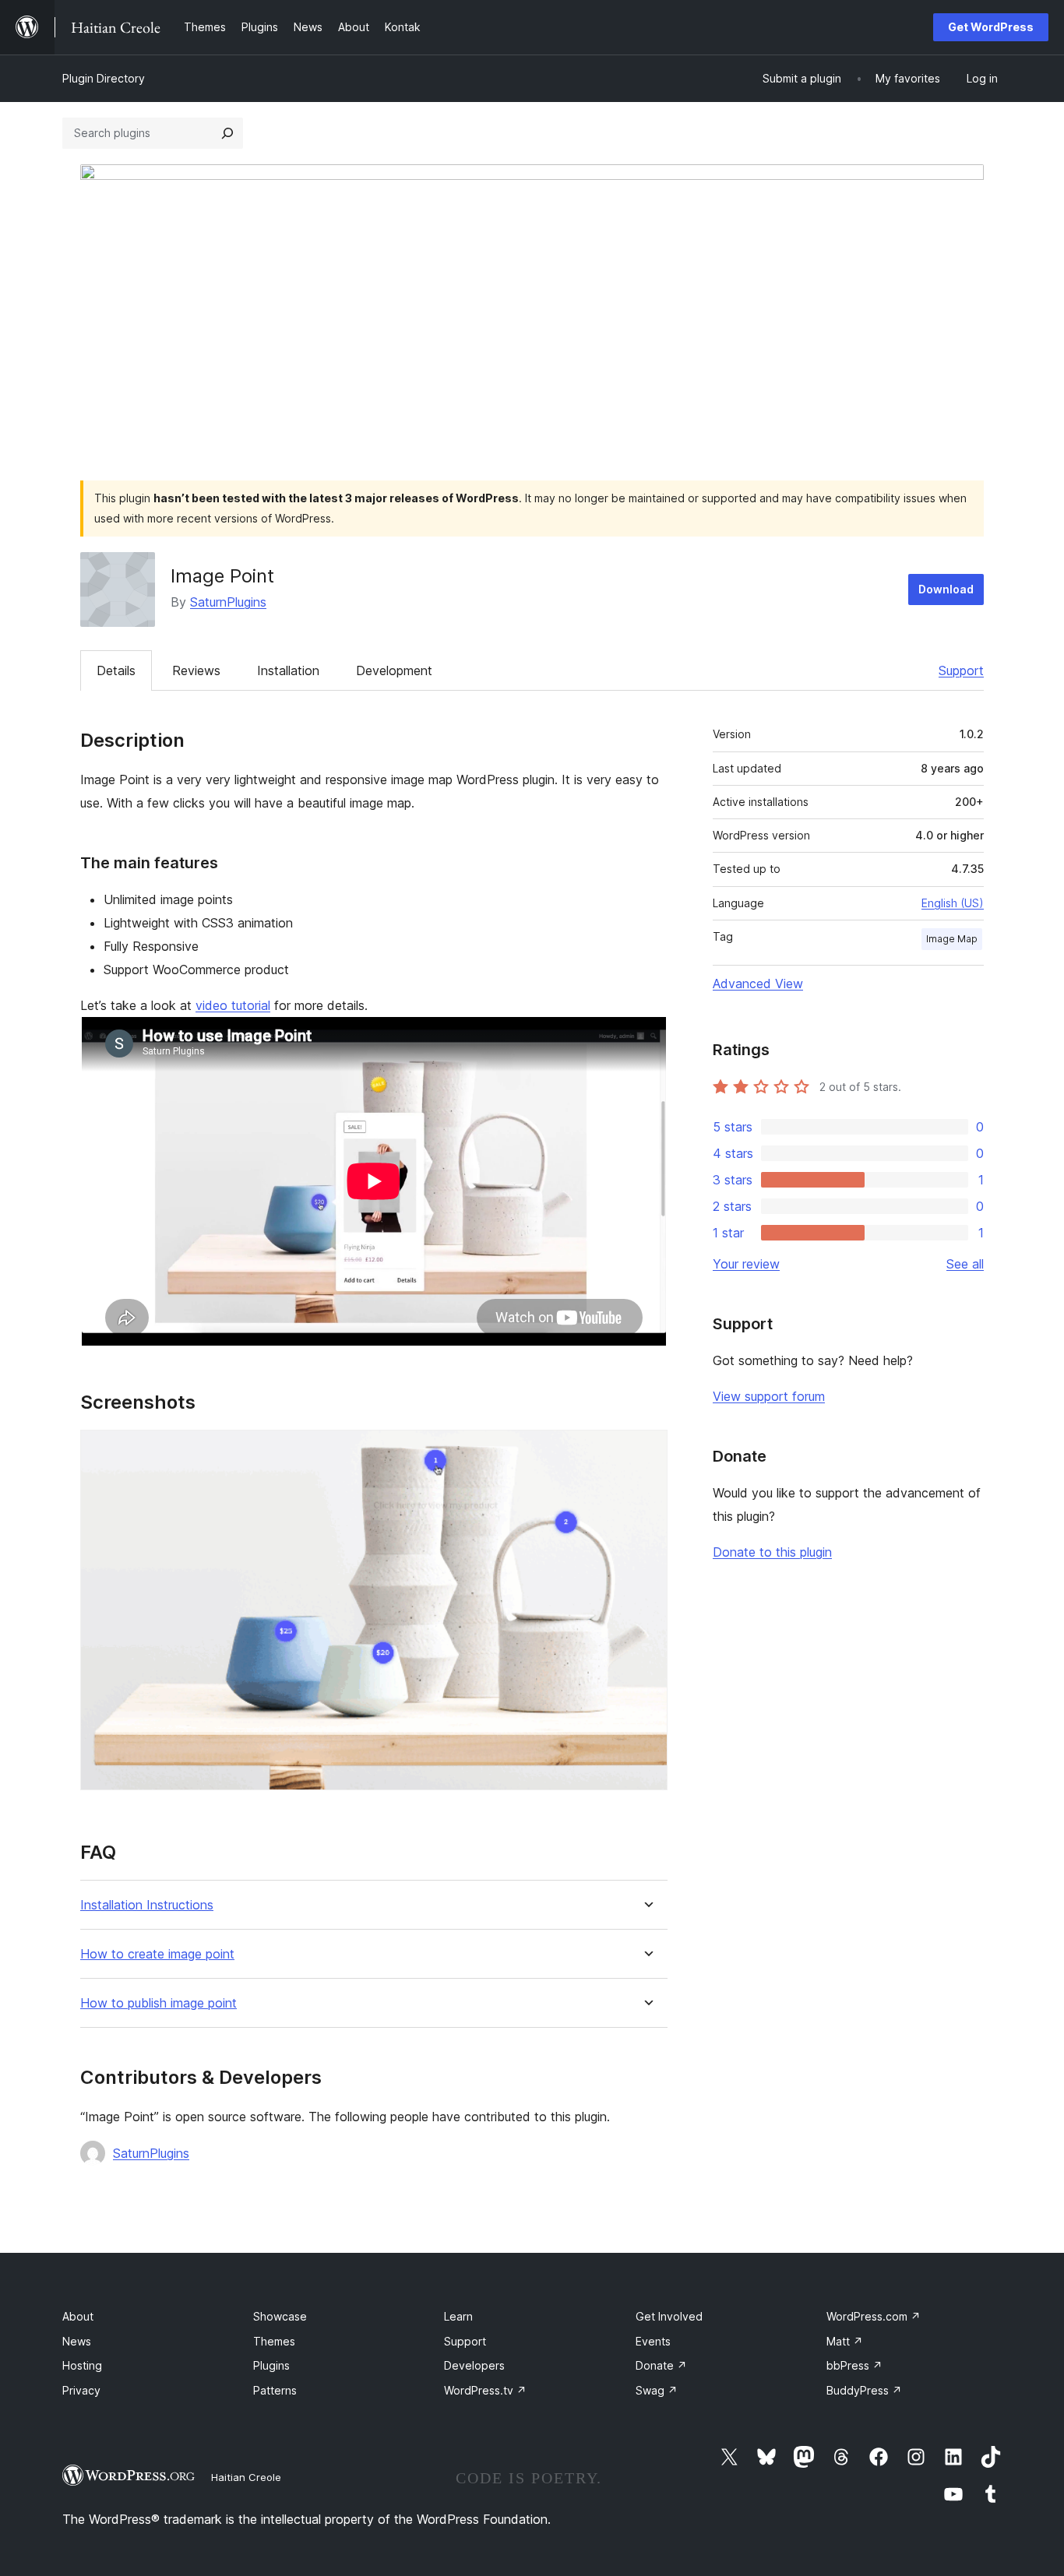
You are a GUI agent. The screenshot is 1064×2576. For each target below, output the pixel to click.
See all (965, 1264)
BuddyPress (864, 2390)
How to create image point (157, 1954)
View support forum (769, 1396)
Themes (274, 2341)
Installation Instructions (147, 1905)
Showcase (280, 2316)
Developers (474, 2365)
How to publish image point (159, 2003)
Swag (657, 2390)
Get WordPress (991, 27)
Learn (458, 2316)
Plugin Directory (104, 78)
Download (946, 589)
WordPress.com (874, 2316)
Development (394, 670)
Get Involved (669, 2316)
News (77, 2341)
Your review (746, 1264)
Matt (845, 2341)
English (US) (953, 903)
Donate (661, 2365)
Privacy (81, 2390)
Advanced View (758, 984)
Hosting (82, 2365)
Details (116, 670)
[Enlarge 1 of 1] (647, 1451)
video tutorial (233, 1005)
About (78, 2316)
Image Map (952, 939)
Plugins (271, 2365)
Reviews (196, 670)
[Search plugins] (227, 133)
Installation (288, 670)
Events (653, 2341)
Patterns (275, 2390)
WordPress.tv (485, 2390)
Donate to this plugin (772, 1552)
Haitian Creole (246, 2477)
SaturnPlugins (228, 602)
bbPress (854, 2365)
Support (961, 670)
